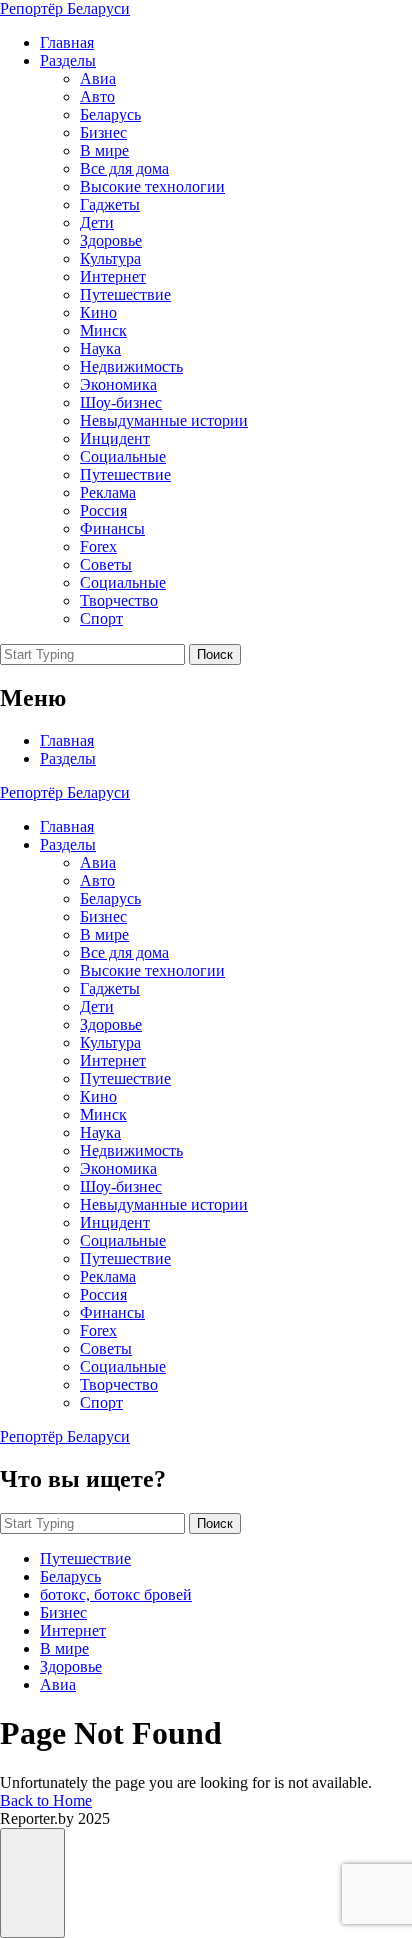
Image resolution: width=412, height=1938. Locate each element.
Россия (103, 510)
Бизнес (103, 132)
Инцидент (115, 438)
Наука (100, 348)
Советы (106, 564)
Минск (103, 330)
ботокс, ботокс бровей (116, 1594)
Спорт (101, 618)
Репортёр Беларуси (65, 8)
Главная (67, 42)
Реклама (108, 492)
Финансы (112, 528)
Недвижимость (131, 366)
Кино (98, 312)
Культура (110, 258)
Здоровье (111, 240)
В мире (104, 150)
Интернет (113, 276)
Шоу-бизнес (121, 402)
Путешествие (125, 294)
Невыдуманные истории (164, 420)
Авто (97, 96)
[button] (32, 1883)
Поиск (215, 654)
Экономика (118, 384)
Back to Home (46, 1800)
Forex (98, 546)
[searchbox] (92, 654)
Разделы (68, 60)
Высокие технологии (152, 186)
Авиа (98, 78)
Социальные (123, 456)
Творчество (119, 600)
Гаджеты (110, 204)
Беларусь (110, 114)
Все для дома (124, 168)
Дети (97, 222)
